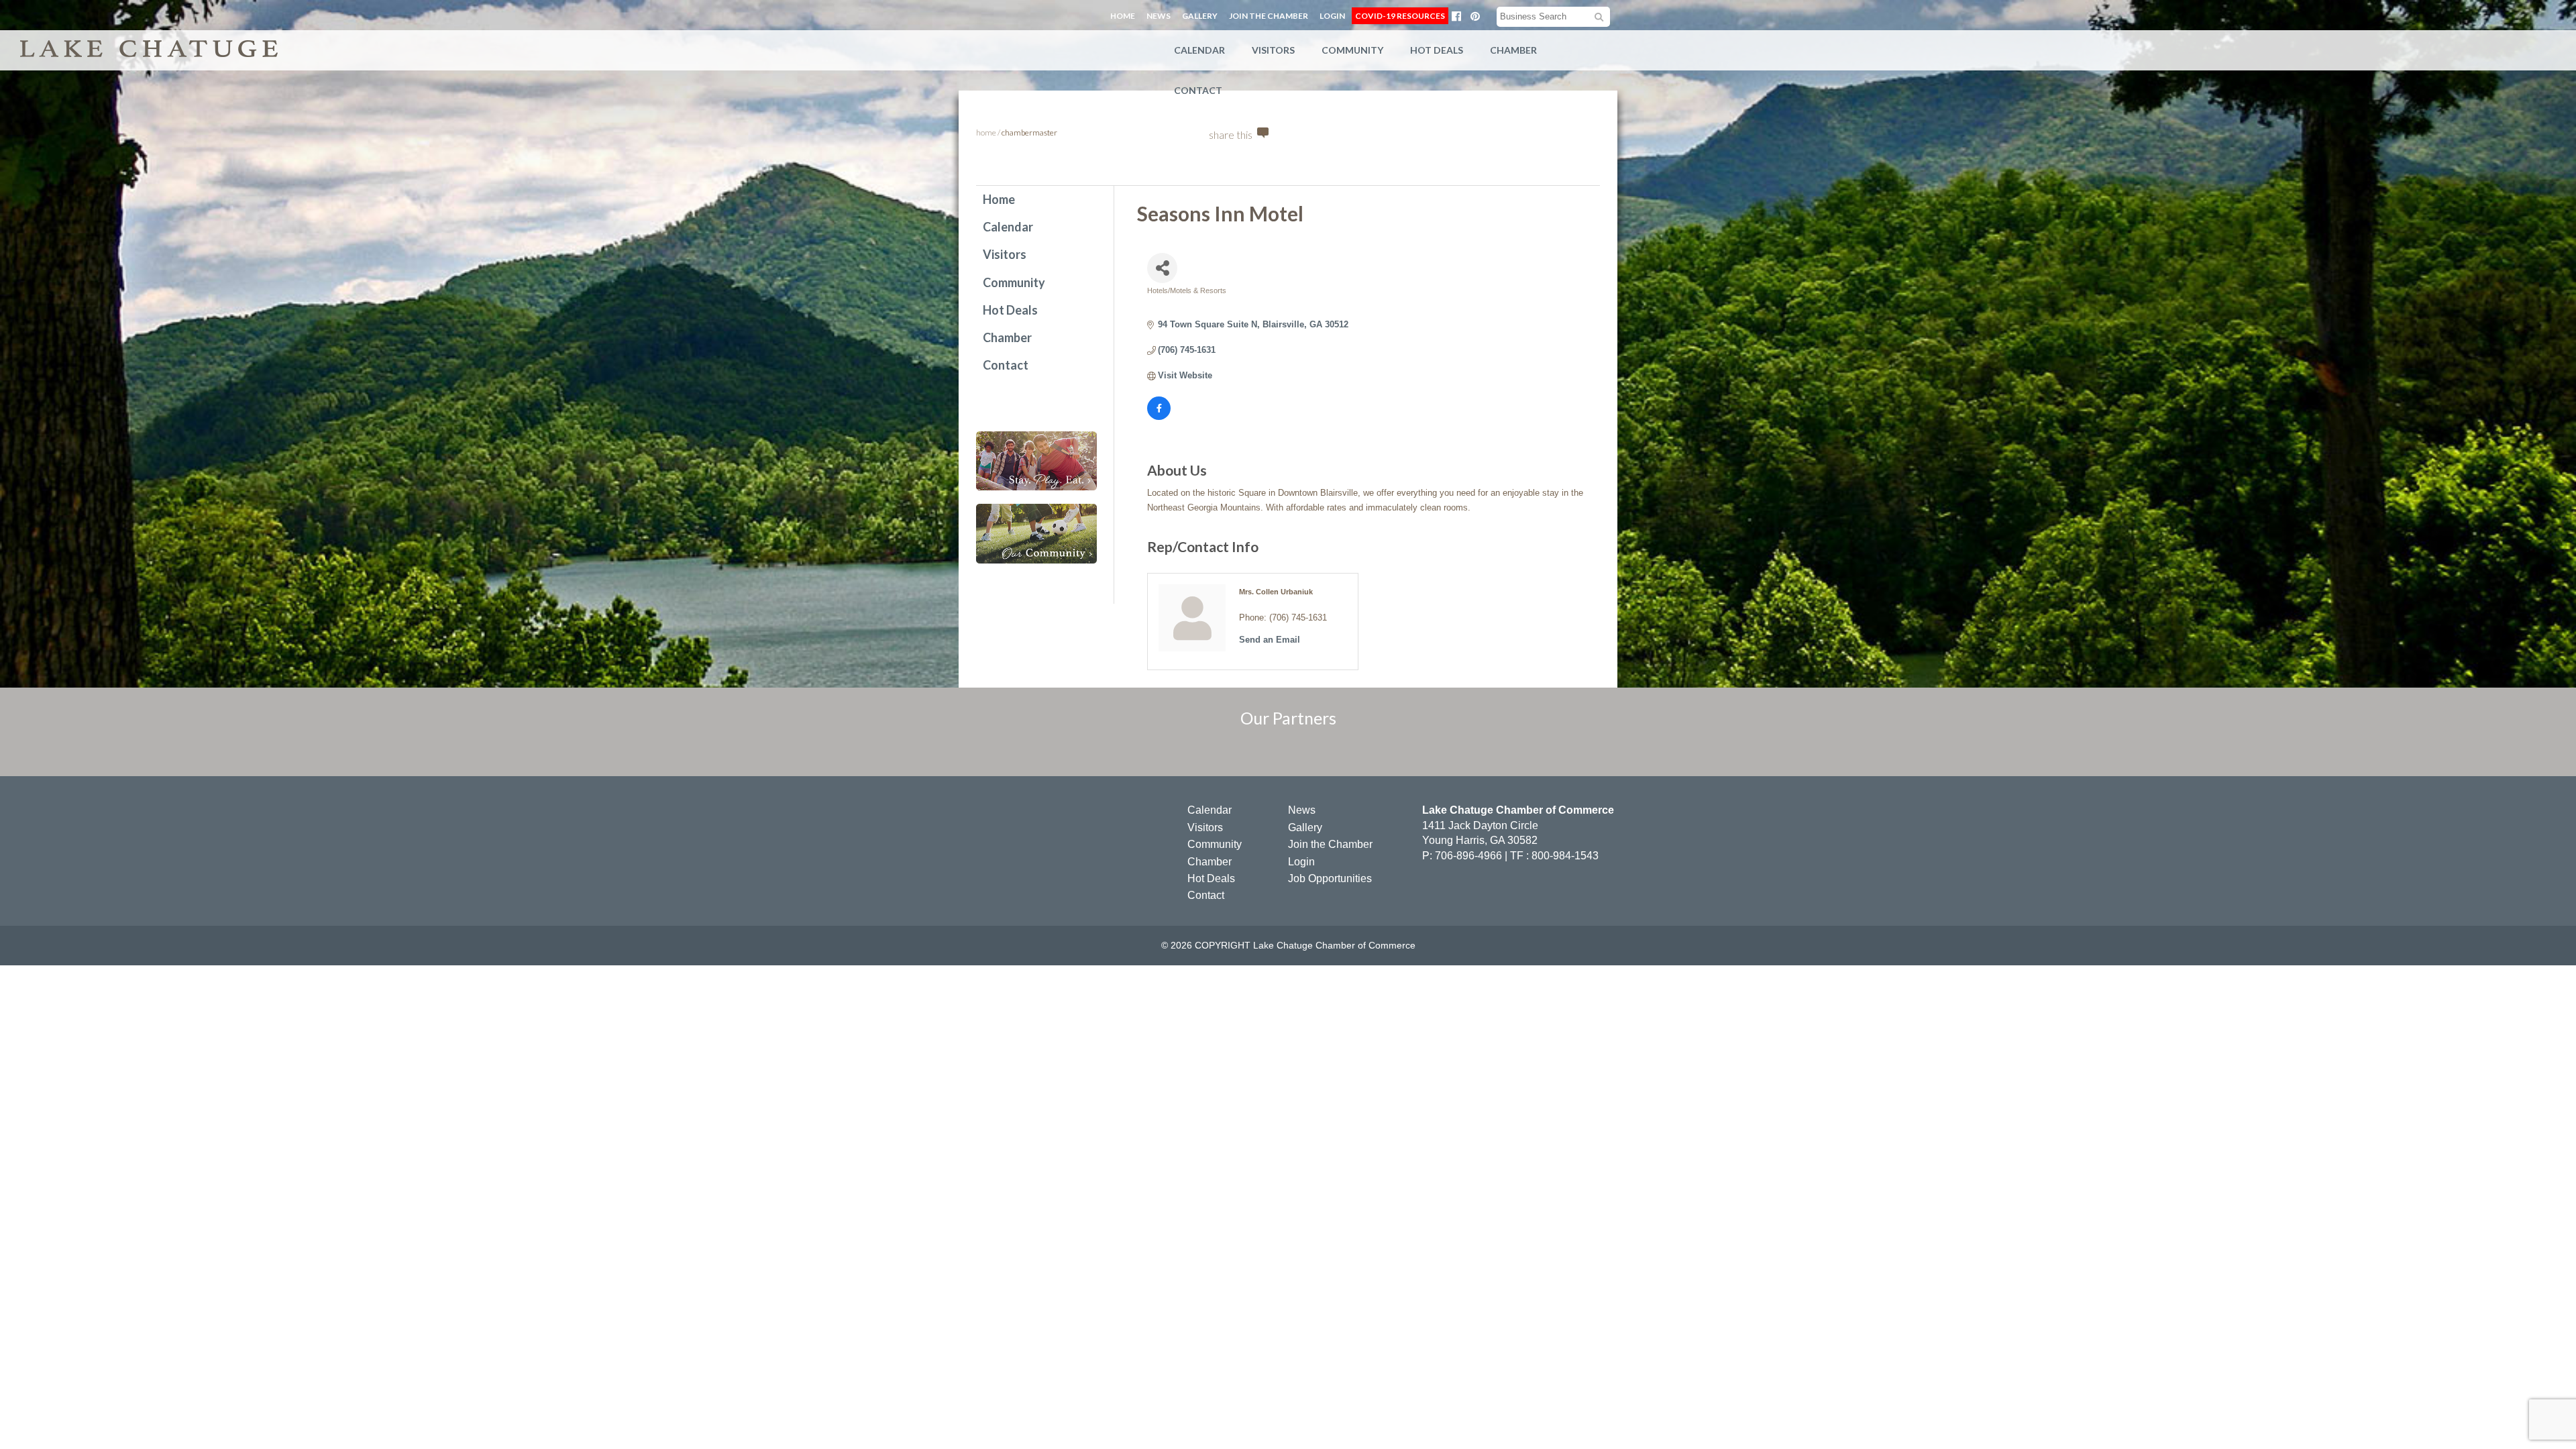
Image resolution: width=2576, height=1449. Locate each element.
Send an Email (1270, 640)
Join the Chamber (1269, 16)
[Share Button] (1162, 268)
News (1159, 16)
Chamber (1513, 50)
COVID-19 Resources (1400, 16)
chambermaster (1029, 132)
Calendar (1199, 50)
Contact (1198, 90)
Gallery (1200, 16)
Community (1352, 50)
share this (1231, 135)
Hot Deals (1437, 50)
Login (1332, 16)
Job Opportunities (1330, 878)
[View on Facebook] (1159, 417)
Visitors (1273, 50)
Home (1123, 16)
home (986, 132)
